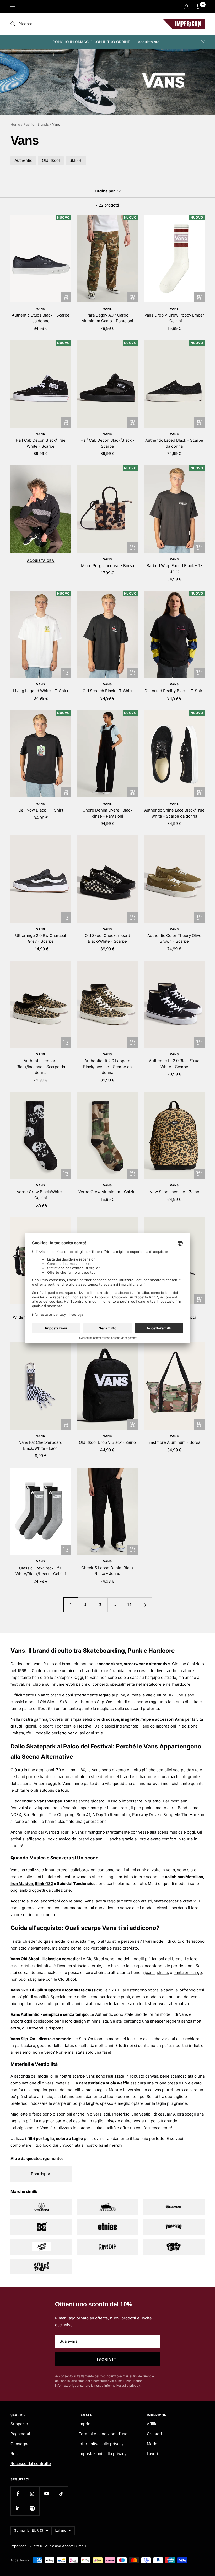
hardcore (182, 1684)
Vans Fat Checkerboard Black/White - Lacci (41, 1445)
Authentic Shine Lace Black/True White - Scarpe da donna (174, 813)
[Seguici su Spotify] (32, 2508)
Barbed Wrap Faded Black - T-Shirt (174, 569)
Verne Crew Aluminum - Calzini (107, 1192)
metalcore (152, 1684)
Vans (41, 309)
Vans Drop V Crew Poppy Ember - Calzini (174, 318)
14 (130, 1604)
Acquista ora (149, 42)
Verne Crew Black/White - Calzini (41, 1195)
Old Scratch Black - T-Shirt (107, 691)
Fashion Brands (36, 124)
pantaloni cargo (188, 1972)
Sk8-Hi (76, 160)
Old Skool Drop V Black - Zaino (107, 1442)
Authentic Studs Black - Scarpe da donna (41, 318)
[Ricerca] (47, 24)
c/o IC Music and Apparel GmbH (60, 2546)
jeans (150, 1972)
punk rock (120, 1808)
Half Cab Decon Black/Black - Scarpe (107, 443)
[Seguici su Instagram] (32, 2494)
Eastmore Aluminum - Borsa (174, 1442)
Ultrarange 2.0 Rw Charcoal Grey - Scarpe (41, 939)
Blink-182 (44, 1883)
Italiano (61, 2530)
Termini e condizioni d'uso (103, 2434)
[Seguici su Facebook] (18, 2494)
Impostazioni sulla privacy (103, 2454)
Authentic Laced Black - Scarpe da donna (174, 443)
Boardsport (41, 2174)
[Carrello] (199, 7)
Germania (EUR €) (29, 2530)
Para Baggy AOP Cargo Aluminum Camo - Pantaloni (107, 318)
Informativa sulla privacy (101, 2444)
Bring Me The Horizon (184, 1815)
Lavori (152, 2454)
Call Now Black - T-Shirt (41, 810)
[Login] (187, 7)
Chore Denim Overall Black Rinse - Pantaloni (107, 813)
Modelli (154, 2444)
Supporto (19, 2424)
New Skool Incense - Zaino (174, 1192)
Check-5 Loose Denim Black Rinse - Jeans (107, 1571)
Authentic (23, 160)
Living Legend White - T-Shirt (41, 691)
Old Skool (51, 160)
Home (15, 124)
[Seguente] (144, 1605)
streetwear (134, 1664)
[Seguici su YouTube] (47, 2494)
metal (136, 1695)
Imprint (85, 2424)
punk (120, 1695)
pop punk (143, 1808)
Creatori (154, 2434)
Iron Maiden (22, 1883)
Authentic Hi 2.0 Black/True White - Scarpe (174, 1064)
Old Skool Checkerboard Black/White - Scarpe (107, 939)
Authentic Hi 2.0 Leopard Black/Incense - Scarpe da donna (107, 1067)
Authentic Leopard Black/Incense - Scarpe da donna (41, 1067)
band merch (110, 2145)
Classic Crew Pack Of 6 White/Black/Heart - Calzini (41, 1571)
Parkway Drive (146, 1815)
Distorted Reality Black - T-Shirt (174, 691)
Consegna (20, 2444)
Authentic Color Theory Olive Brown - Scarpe (174, 939)
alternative (159, 1664)
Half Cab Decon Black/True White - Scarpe (41, 443)
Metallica (194, 1877)
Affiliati (153, 2424)
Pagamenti (20, 2434)
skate (117, 1664)
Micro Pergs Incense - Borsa (107, 566)
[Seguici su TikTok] (61, 2494)
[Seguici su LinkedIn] (18, 2508)
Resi (15, 2454)
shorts (163, 1972)
